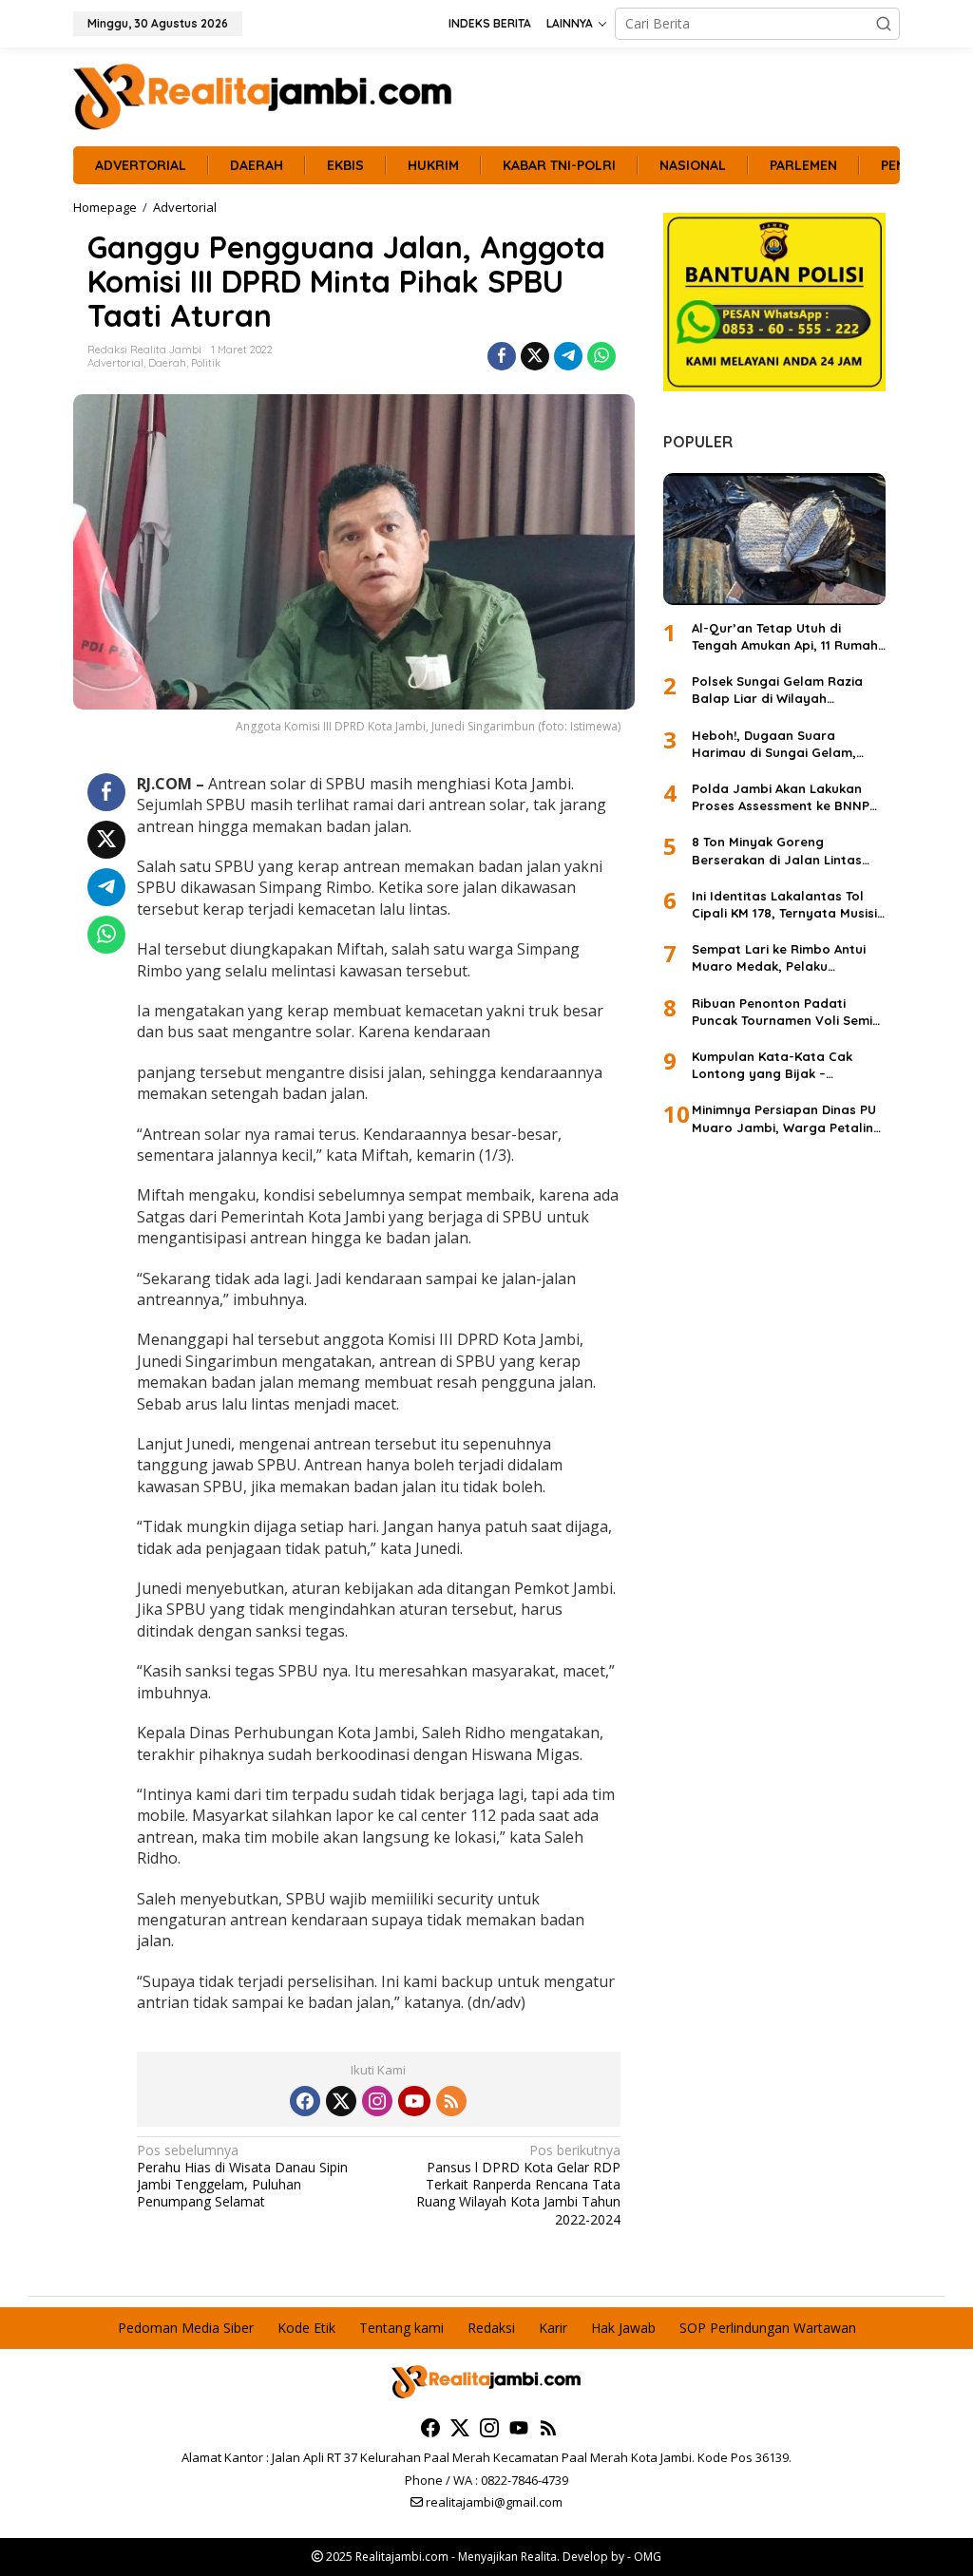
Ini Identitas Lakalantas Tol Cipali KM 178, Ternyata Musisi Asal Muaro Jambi (784, 905)
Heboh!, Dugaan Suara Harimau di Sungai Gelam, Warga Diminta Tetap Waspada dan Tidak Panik (774, 744)
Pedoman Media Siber (186, 2328)
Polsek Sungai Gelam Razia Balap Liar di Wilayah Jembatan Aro (777, 690)
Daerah (167, 363)
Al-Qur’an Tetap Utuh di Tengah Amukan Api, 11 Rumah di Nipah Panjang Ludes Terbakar (785, 637)
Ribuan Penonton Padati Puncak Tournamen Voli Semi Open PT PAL (782, 1012)
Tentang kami (401, 2328)
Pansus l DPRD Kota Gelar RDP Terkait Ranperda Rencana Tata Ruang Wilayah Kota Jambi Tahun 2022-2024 (518, 2185)
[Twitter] (341, 2101)
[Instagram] (377, 2101)
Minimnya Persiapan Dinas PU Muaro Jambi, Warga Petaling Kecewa (787, 1118)
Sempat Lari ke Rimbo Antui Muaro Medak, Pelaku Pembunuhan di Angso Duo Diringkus (779, 958)
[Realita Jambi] (263, 95)
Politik (206, 363)
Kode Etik (306, 2328)
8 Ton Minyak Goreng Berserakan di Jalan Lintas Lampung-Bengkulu (777, 851)
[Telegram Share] (568, 356)
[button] (884, 24)
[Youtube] (414, 2101)
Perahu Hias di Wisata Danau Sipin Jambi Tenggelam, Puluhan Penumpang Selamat (242, 2177)
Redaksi (491, 2328)
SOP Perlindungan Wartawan (768, 2328)
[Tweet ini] (535, 356)
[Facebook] (305, 2101)
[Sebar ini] (502, 356)
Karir (553, 2328)
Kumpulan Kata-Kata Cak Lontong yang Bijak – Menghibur (772, 1065)
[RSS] (451, 2101)
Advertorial (115, 363)
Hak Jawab (623, 2328)
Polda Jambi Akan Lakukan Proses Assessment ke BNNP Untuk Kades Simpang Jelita (781, 797)
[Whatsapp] (601, 356)
